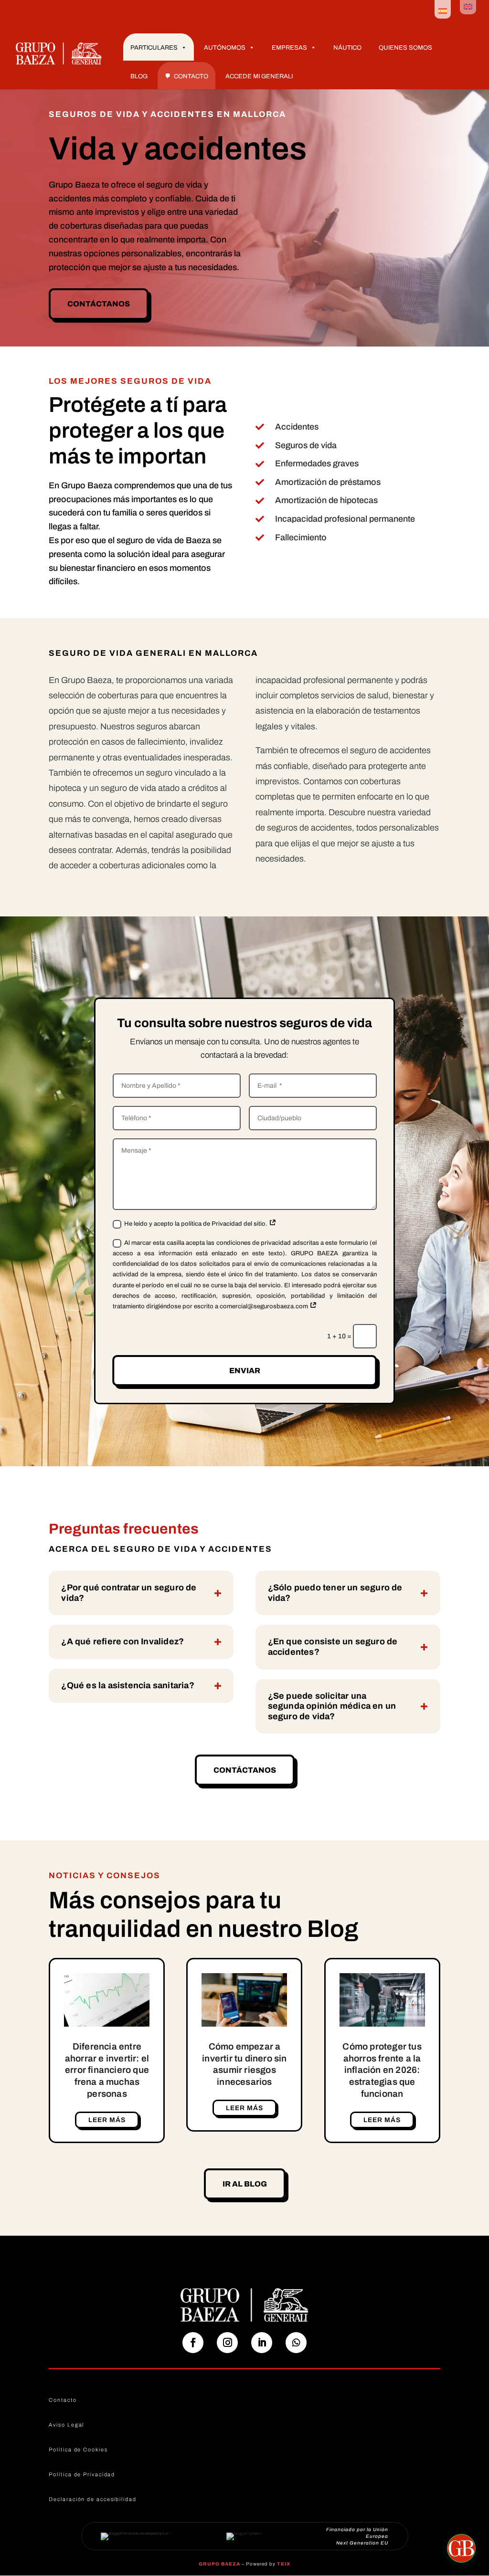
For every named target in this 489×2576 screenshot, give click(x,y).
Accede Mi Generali (259, 76)
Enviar (245, 1371)
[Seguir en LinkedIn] (262, 2343)
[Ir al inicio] (59, 53)
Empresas (289, 48)
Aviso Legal (66, 2425)
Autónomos (225, 48)
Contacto (191, 76)
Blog (139, 76)
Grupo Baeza (219, 2564)
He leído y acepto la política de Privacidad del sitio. (197, 1224)
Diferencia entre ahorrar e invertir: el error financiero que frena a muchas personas (107, 2070)
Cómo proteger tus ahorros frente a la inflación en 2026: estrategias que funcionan (382, 2070)
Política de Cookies (78, 2450)
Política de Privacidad (82, 2474)
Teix (284, 2564)
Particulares (154, 48)
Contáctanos (99, 304)
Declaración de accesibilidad (92, 2499)
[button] (461, 2548)
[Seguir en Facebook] (193, 2343)
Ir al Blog (245, 2184)
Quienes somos (405, 48)
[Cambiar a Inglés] (468, 7)
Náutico (347, 48)
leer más (107, 2120)
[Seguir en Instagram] (227, 2343)
